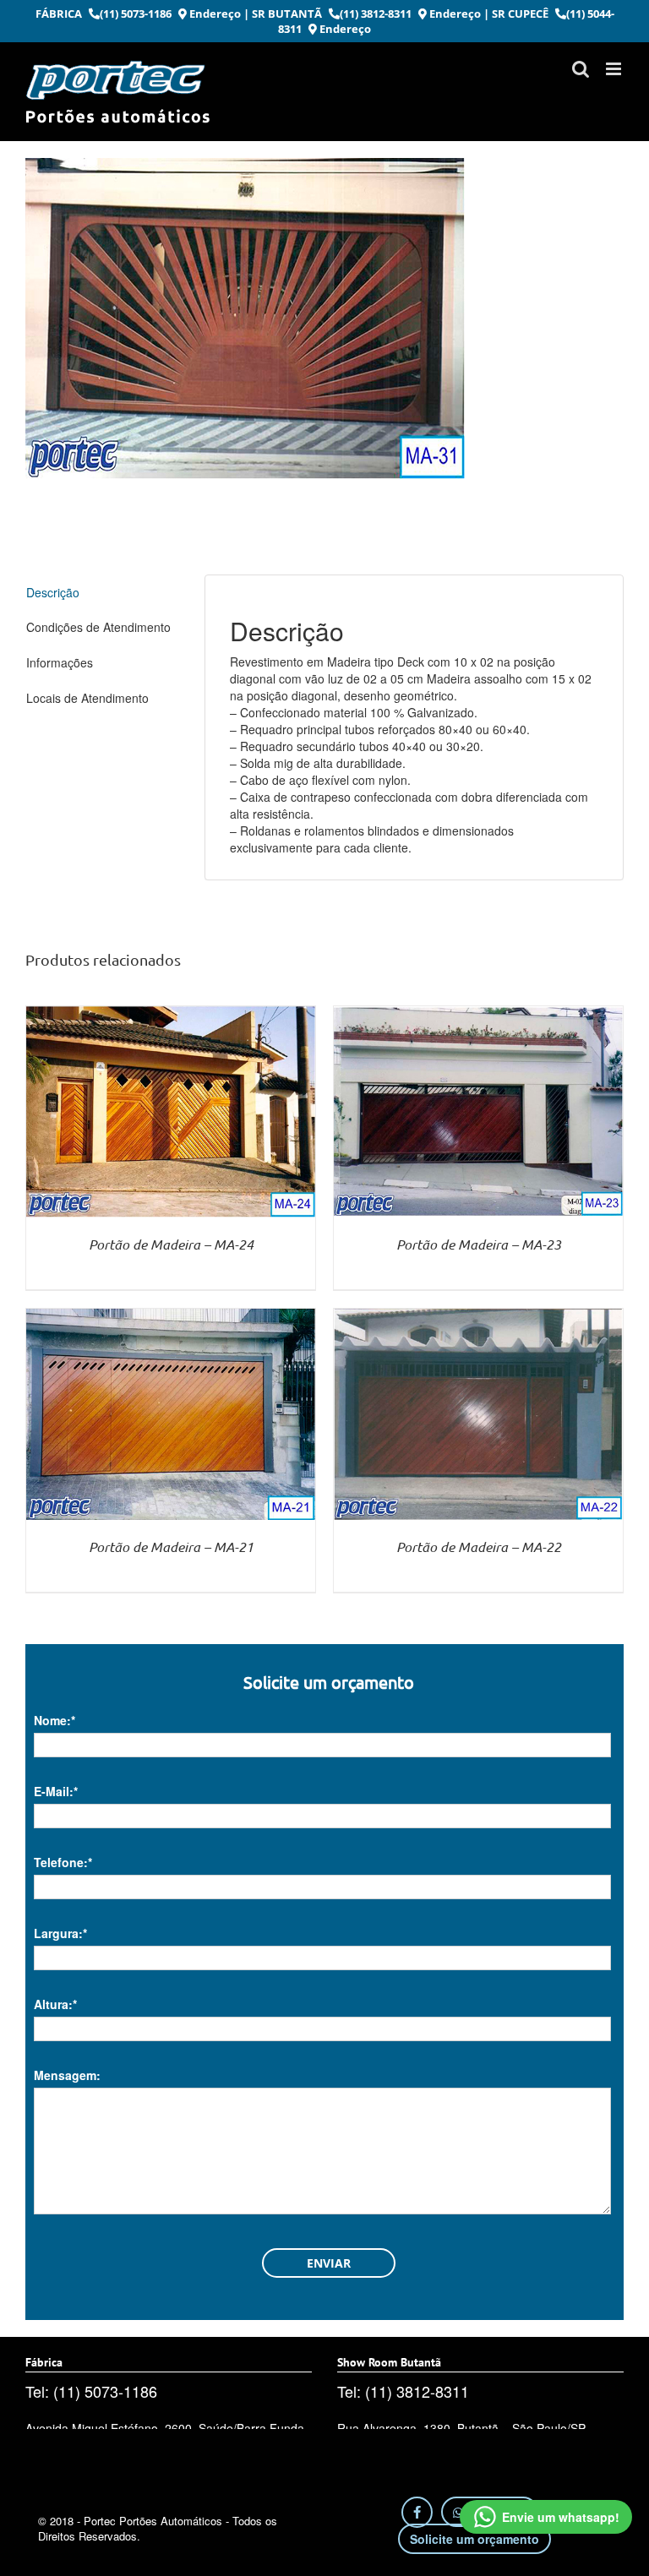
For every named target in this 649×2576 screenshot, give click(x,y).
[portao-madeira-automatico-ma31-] (324, 319)
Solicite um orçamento (474, 2539)
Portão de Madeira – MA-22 (479, 1547)
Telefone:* (63, 1862)
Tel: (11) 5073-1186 (91, 2391)
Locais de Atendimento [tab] (87, 698)
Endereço (214, 14)
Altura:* (55, 2004)
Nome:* (55, 1720)
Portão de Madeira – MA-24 (171, 1244)
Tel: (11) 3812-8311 (403, 2391)
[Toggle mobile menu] (615, 69)
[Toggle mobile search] (581, 69)
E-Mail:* (56, 1791)
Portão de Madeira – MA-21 (171, 1547)
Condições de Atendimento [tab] (98, 627)
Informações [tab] (60, 662)
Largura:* (60, 1933)
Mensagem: (67, 2075)
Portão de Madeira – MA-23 (479, 1244)
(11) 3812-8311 (376, 14)
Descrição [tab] (53, 592)
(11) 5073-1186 (136, 14)
